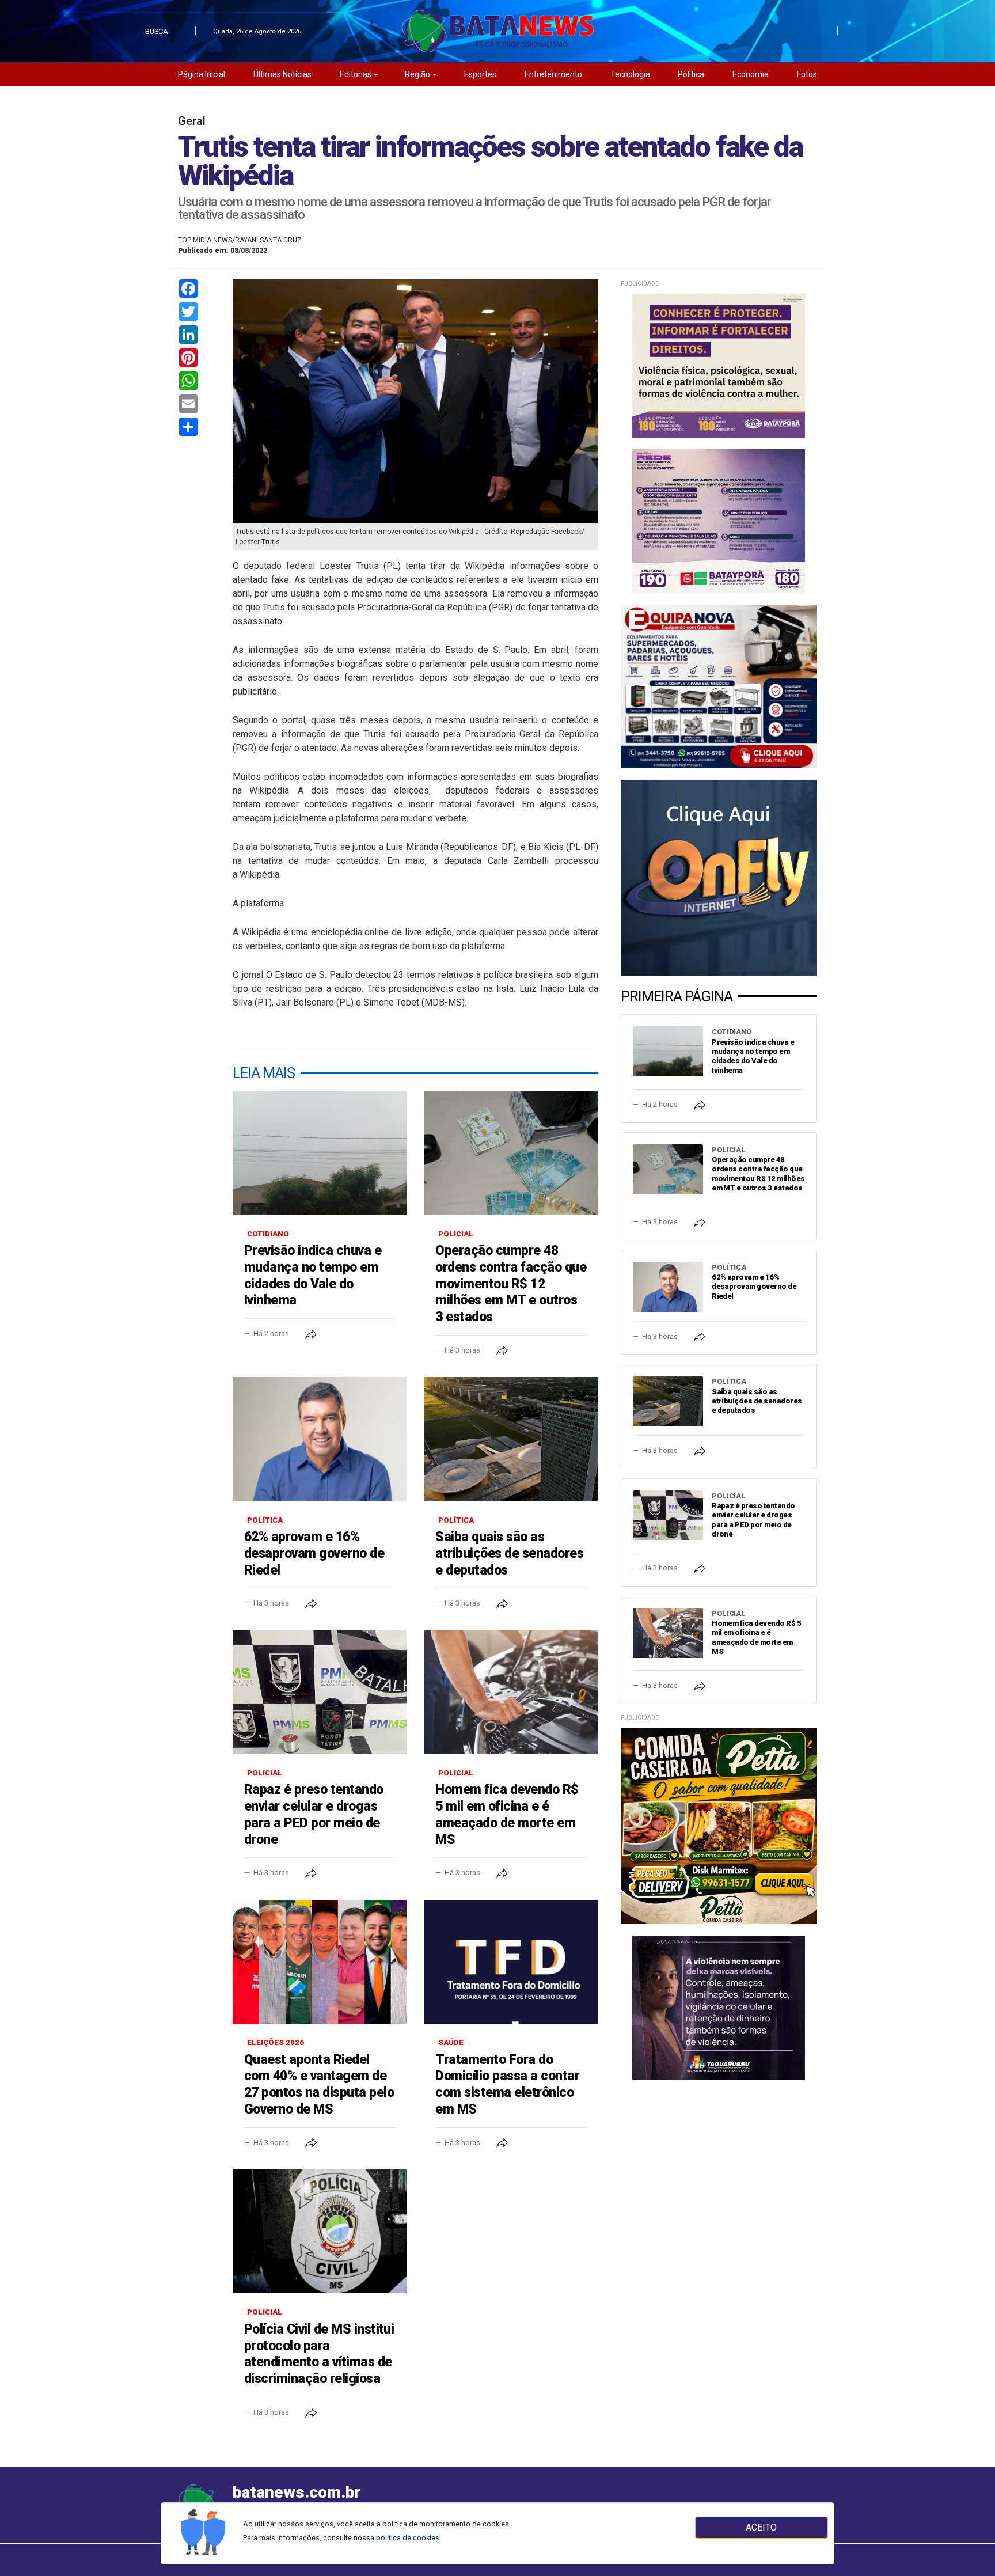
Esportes (480, 74)
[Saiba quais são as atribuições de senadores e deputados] (511, 1439)
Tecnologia (630, 74)
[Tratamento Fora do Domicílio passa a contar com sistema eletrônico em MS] (511, 1962)
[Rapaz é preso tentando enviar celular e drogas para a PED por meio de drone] (320, 1692)
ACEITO (761, 2527)
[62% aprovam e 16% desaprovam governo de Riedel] (320, 1439)
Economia (751, 74)
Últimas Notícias (282, 74)
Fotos (807, 74)
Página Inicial (202, 74)
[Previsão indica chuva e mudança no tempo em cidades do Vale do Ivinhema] (320, 1153)
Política (691, 74)
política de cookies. (409, 2538)
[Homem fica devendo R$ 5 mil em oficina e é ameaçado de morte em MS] (511, 1692)
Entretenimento (553, 74)
